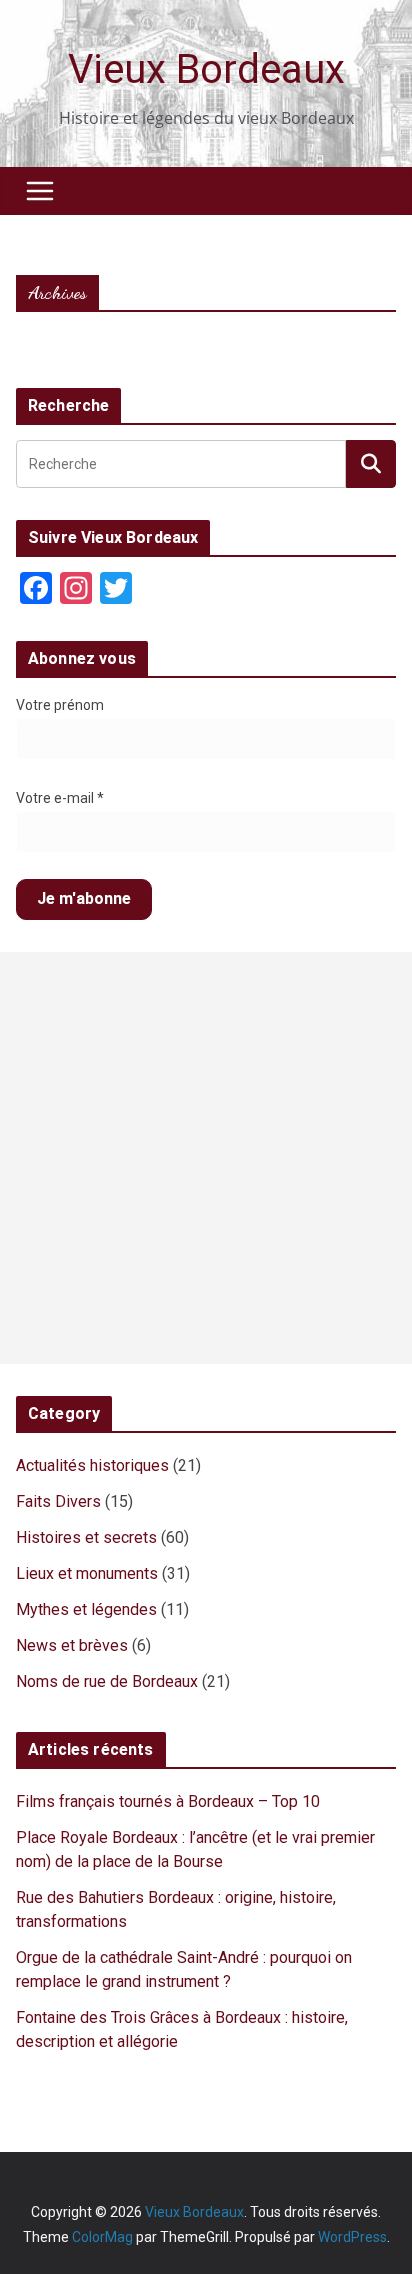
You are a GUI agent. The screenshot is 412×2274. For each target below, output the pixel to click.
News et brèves (72, 1645)
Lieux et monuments (87, 1573)
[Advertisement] (206, 1158)
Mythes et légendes (86, 1609)
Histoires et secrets (86, 1537)
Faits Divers (58, 1501)
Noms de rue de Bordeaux (107, 1681)
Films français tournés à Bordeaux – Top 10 (168, 1801)
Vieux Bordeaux (206, 69)
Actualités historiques (92, 1465)
